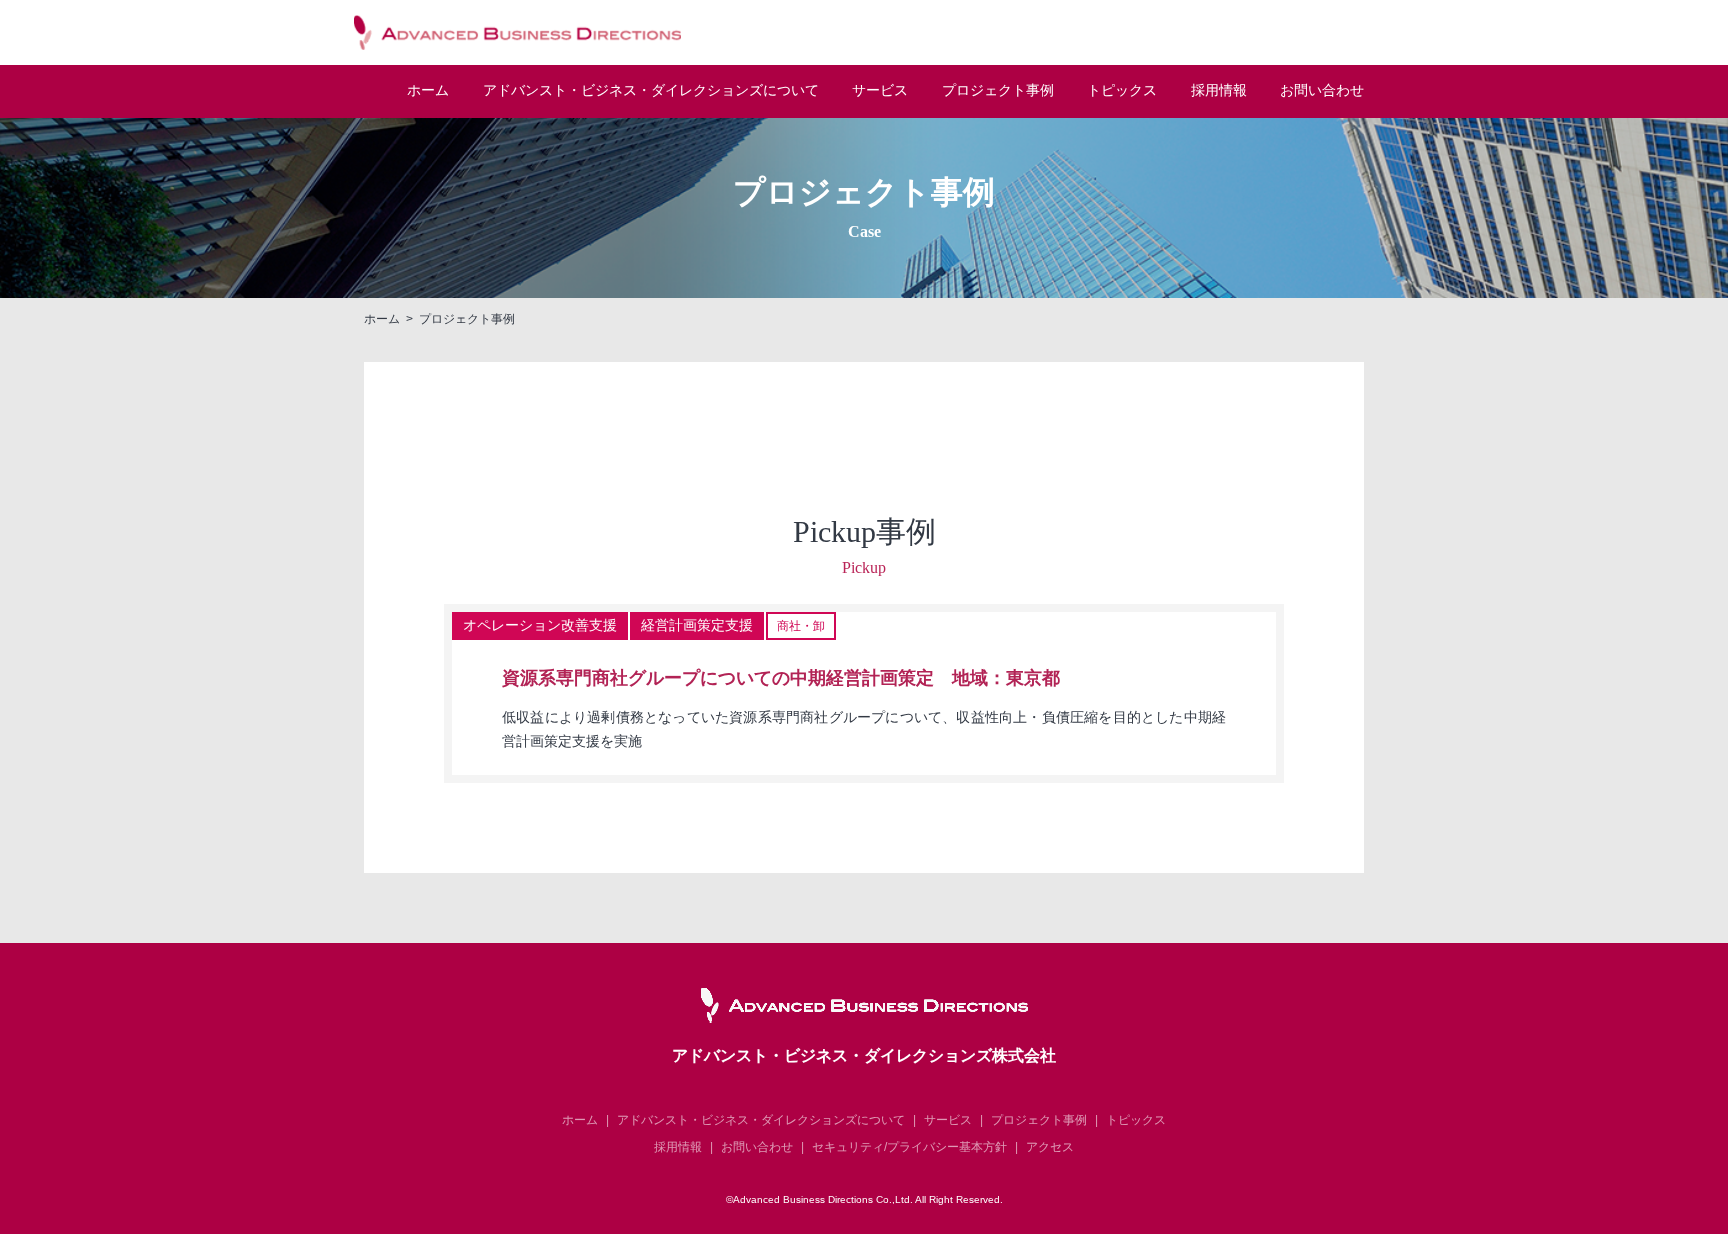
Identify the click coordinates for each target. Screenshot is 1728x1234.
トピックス (1122, 91)
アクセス (1050, 1147)
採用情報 (1219, 91)
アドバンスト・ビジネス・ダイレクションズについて (761, 1120)
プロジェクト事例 (998, 91)
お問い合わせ (1322, 91)
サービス (880, 91)
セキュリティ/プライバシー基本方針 (909, 1147)
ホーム (428, 91)
